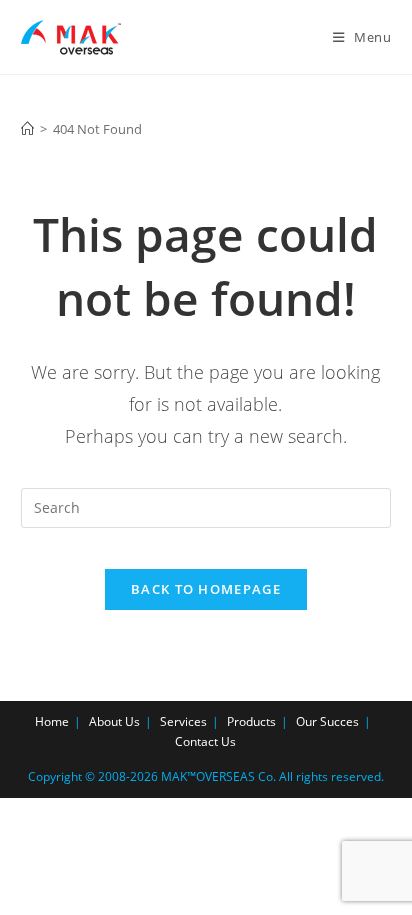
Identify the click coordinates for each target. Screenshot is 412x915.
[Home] (27, 129)
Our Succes (327, 721)
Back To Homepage (206, 589)
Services (183, 721)
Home (52, 721)
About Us (114, 721)
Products (251, 721)
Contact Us (205, 741)
